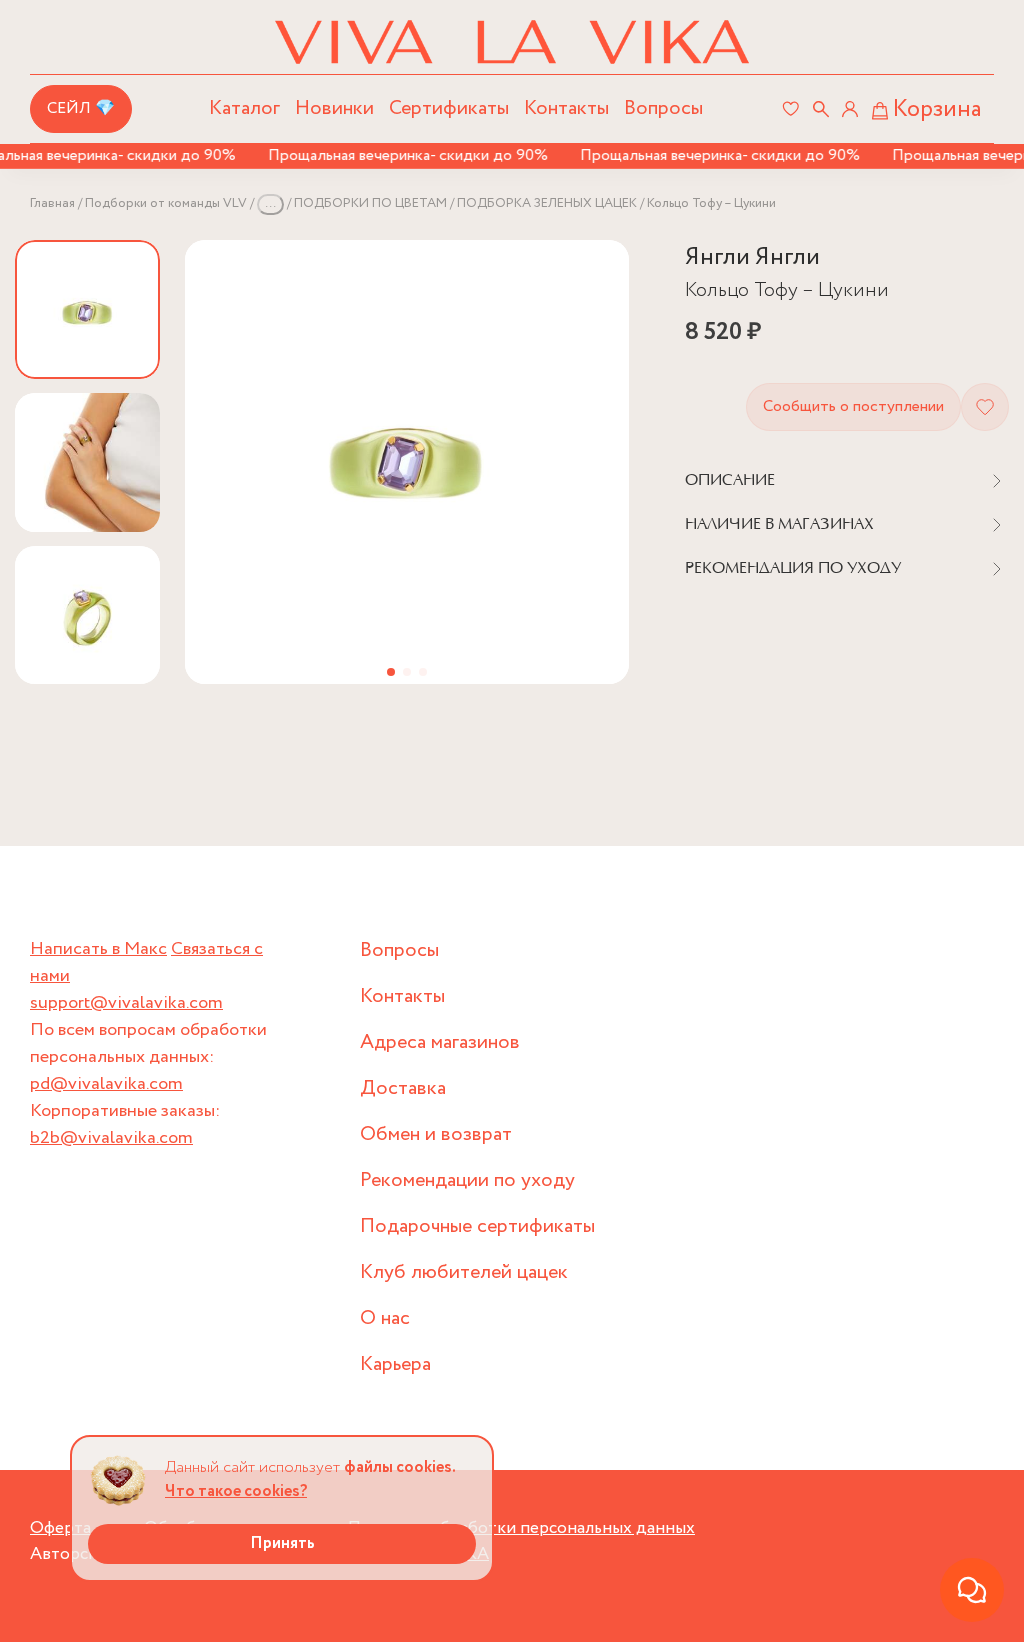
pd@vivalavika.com (106, 1084)
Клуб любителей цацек (464, 1272)
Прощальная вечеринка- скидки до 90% (396, 155)
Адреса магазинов (440, 1042)
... (270, 203)
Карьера (395, 1364)
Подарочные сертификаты (477, 1226)
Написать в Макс (98, 949)
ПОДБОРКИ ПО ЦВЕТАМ (370, 203)
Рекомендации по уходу (467, 1180)
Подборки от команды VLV (166, 203)
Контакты (566, 108)
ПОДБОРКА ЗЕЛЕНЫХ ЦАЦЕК (547, 203)
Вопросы (663, 108)
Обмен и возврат (436, 1134)
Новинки (334, 108)
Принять (282, 1543)
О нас (385, 1318)
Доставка (403, 1088)
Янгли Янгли (752, 257)
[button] (391, 672)
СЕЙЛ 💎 (81, 108)
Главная (52, 203)
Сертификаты (449, 108)
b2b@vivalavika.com (111, 1138)
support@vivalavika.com (126, 1003)
